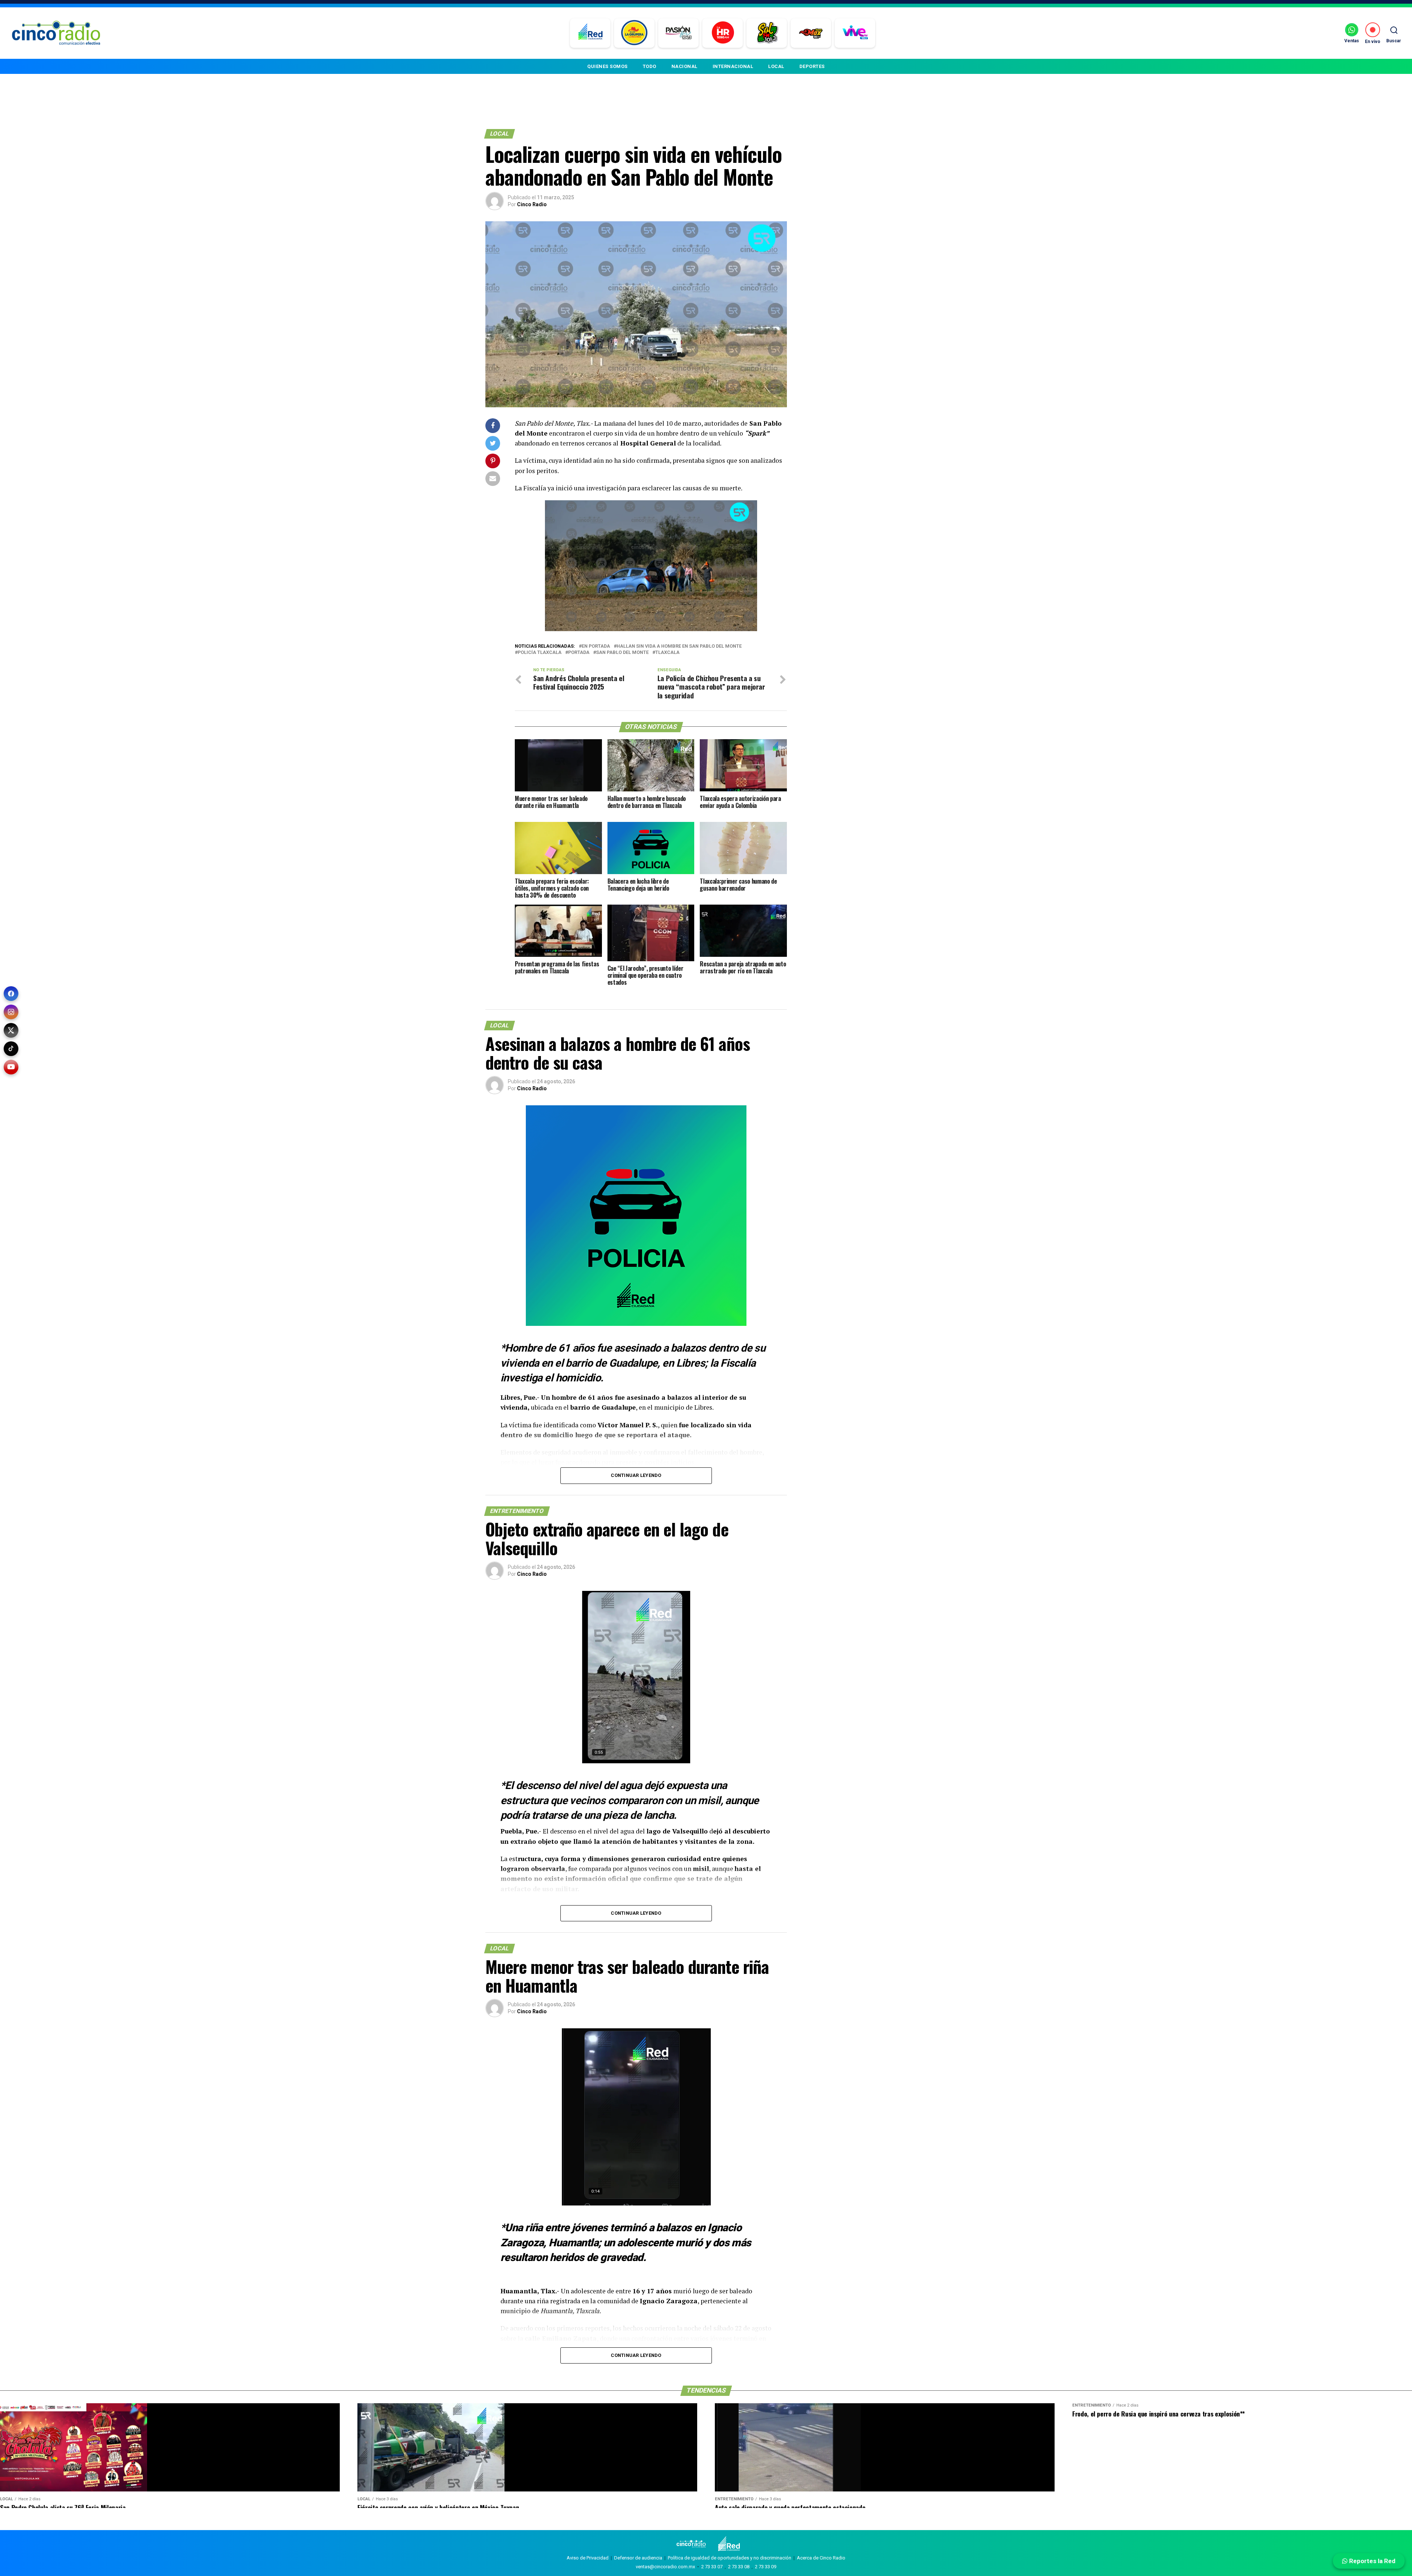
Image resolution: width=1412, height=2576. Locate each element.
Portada (579, 653)
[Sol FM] (767, 33)
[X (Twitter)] (11, 1030)
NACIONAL (684, 66)
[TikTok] (11, 1049)
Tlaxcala (667, 653)
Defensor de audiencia (638, 2558)
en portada (596, 646)
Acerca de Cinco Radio (821, 2558)
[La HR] (723, 33)
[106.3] (855, 33)
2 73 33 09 (766, 2567)
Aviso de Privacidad (588, 2558)
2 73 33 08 (739, 2567)
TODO (650, 66)
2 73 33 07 (712, 2567)
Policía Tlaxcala (540, 653)
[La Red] (590, 33)
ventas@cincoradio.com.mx (665, 2567)
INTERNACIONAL (733, 66)
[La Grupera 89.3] (634, 33)
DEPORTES (812, 66)
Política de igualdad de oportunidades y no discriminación (730, 2558)
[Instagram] (11, 1012)
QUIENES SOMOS (607, 66)
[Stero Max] (811, 33)
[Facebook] (11, 994)
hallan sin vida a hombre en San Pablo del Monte (679, 646)
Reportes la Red (1372, 2561)
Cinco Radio (532, 204)
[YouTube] (11, 1067)
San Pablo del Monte (622, 653)
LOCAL (776, 66)
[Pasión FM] (679, 33)
